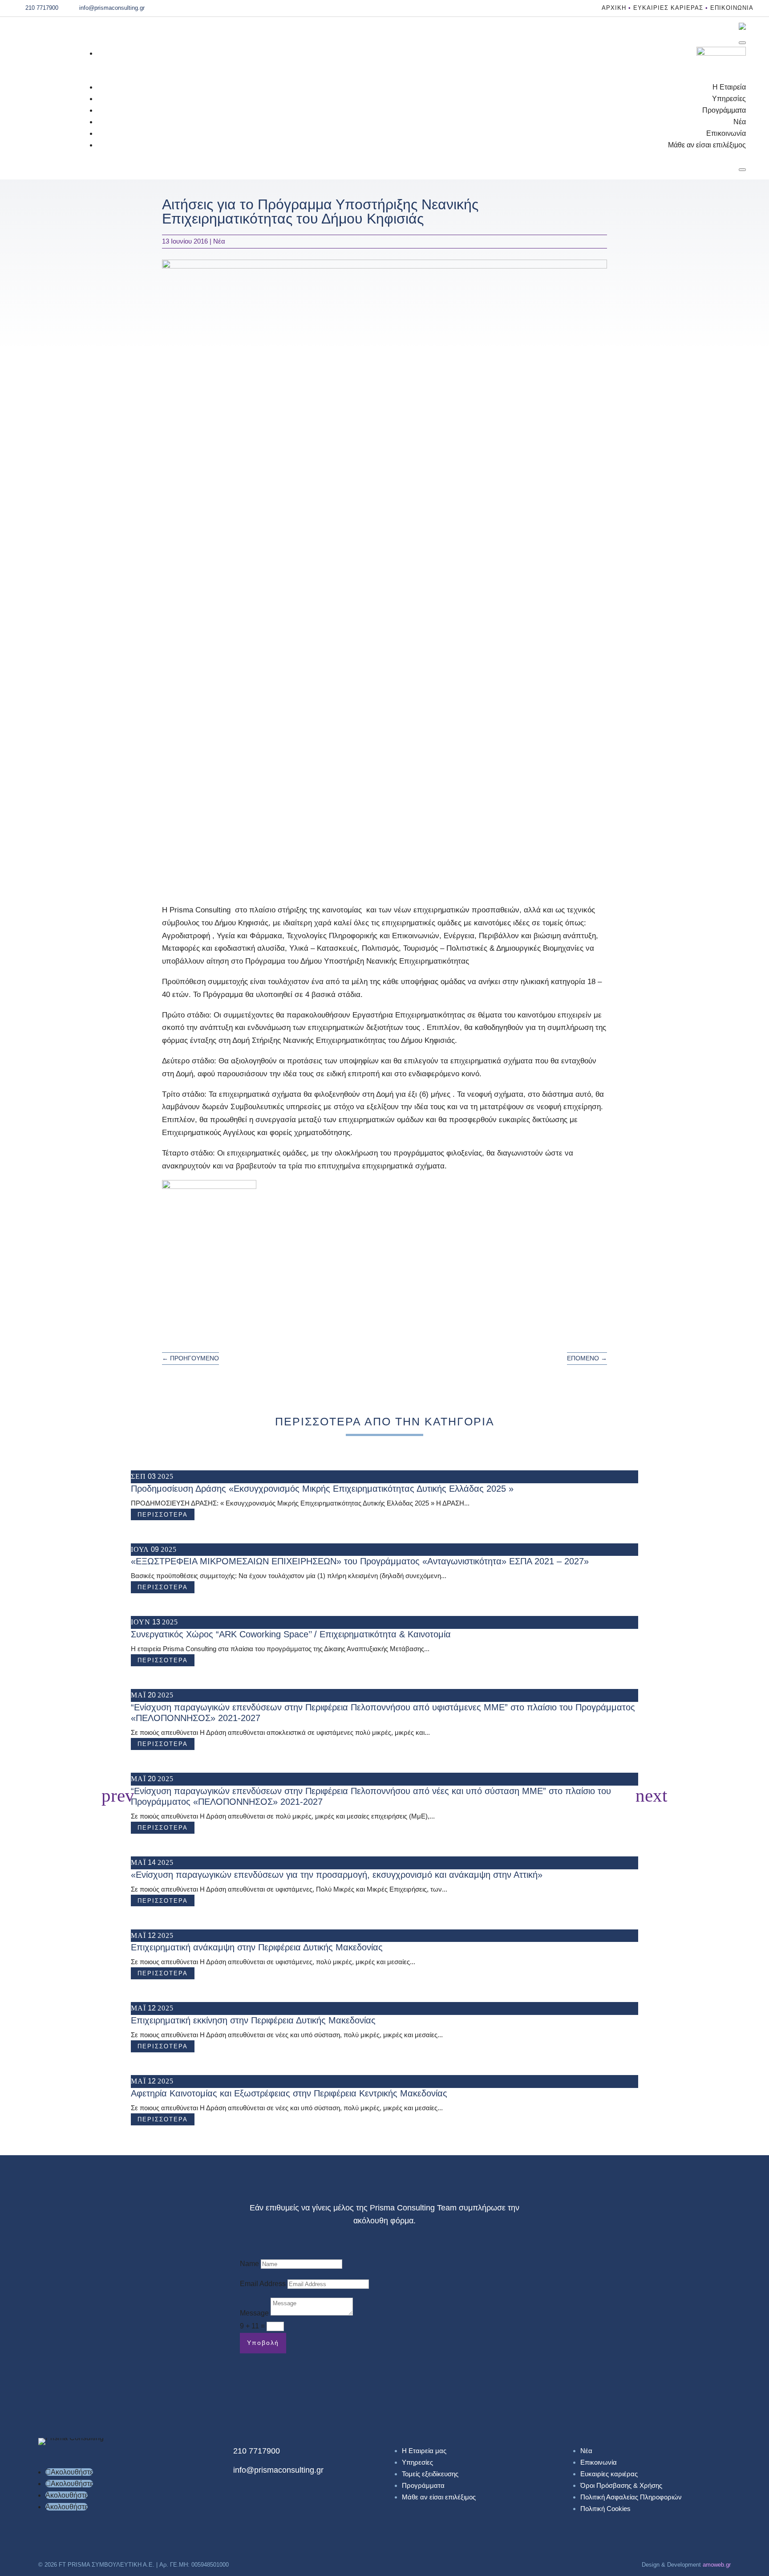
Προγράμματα (724, 110)
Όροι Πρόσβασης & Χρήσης (621, 2485)
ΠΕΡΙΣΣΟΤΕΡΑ (163, 1515)
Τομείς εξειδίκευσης (430, 2474)
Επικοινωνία (732, 8)
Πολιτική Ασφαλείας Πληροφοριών (631, 2497)
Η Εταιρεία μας (424, 2451)
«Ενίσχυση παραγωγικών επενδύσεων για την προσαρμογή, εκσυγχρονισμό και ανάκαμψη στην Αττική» (337, 1875)
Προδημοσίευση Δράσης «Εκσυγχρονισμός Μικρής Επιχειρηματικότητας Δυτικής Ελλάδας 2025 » (322, 1489)
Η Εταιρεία (729, 87)
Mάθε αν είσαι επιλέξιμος (707, 145)
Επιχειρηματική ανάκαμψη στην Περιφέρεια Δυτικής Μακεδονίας (257, 1947)
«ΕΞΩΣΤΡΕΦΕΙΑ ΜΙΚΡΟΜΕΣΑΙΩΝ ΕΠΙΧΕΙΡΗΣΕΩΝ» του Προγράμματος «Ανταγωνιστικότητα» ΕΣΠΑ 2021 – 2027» (360, 1561)
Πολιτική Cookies (605, 2509)
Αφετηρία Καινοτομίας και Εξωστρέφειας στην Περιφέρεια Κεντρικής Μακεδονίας (289, 2093)
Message (254, 2313)
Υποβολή (263, 2343)
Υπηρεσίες (729, 99)
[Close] (742, 170)
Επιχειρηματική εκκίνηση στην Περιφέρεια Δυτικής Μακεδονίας (253, 2020)
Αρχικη (614, 8)
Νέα (740, 122)
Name (249, 2264)
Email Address (263, 2284)
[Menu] (742, 43)
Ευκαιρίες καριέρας (668, 8)
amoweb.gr (717, 2565)
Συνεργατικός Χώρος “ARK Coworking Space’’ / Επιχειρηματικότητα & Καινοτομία (291, 1634)
